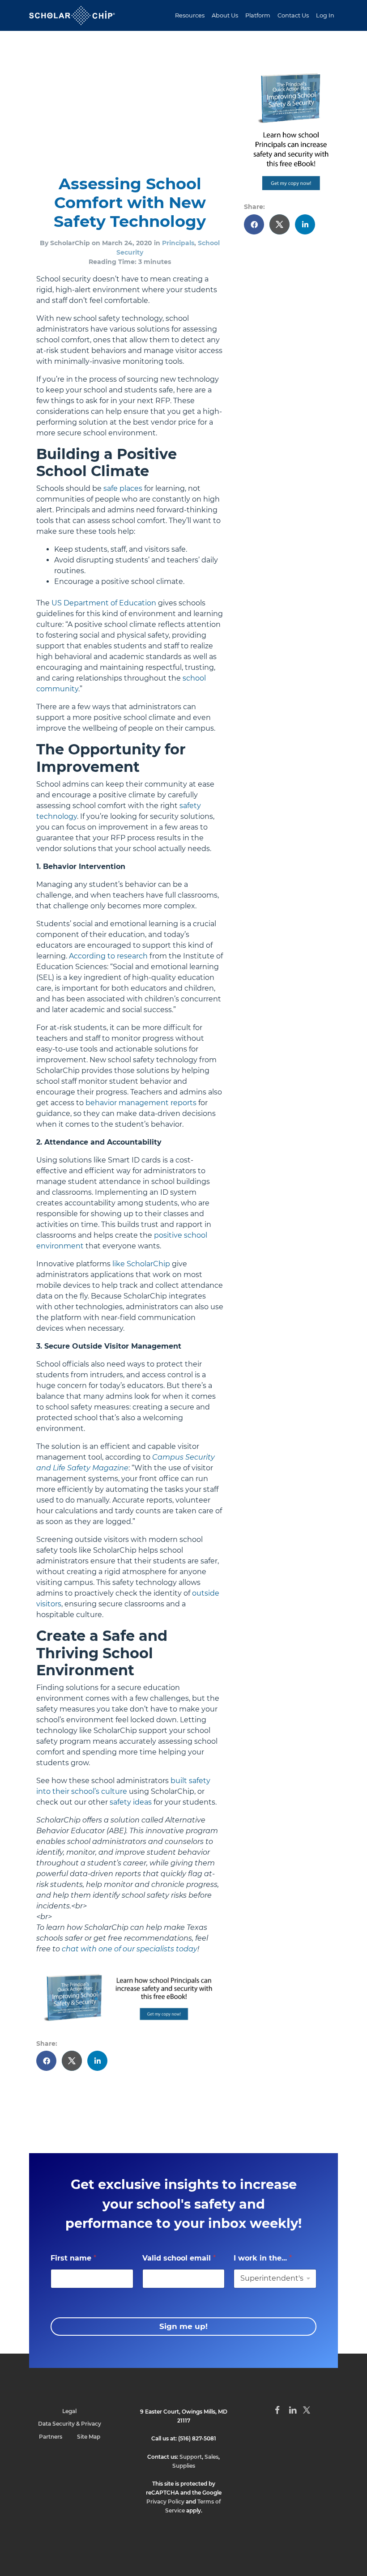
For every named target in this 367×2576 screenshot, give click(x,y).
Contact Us (293, 15)
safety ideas (131, 1802)
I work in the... (263, 2258)
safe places (123, 488)
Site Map (89, 2437)
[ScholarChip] (72, 15)
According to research (108, 956)
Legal (69, 2411)
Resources (190, 15)
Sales (211, 2457)
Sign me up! (183, 2326)
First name (73, 2258)
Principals (178, 243)
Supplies (184, 2466)
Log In (325, 15)
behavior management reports (141, 1103)
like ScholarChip (141, 1264)
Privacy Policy (165, 2501)
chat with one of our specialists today (130, 1949)
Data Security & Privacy (70, 2424)
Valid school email (179, 2258)
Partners (51, 2437)
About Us (225, 15)
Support (191, 2457)
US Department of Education (104, 603)
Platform (258, 15)
